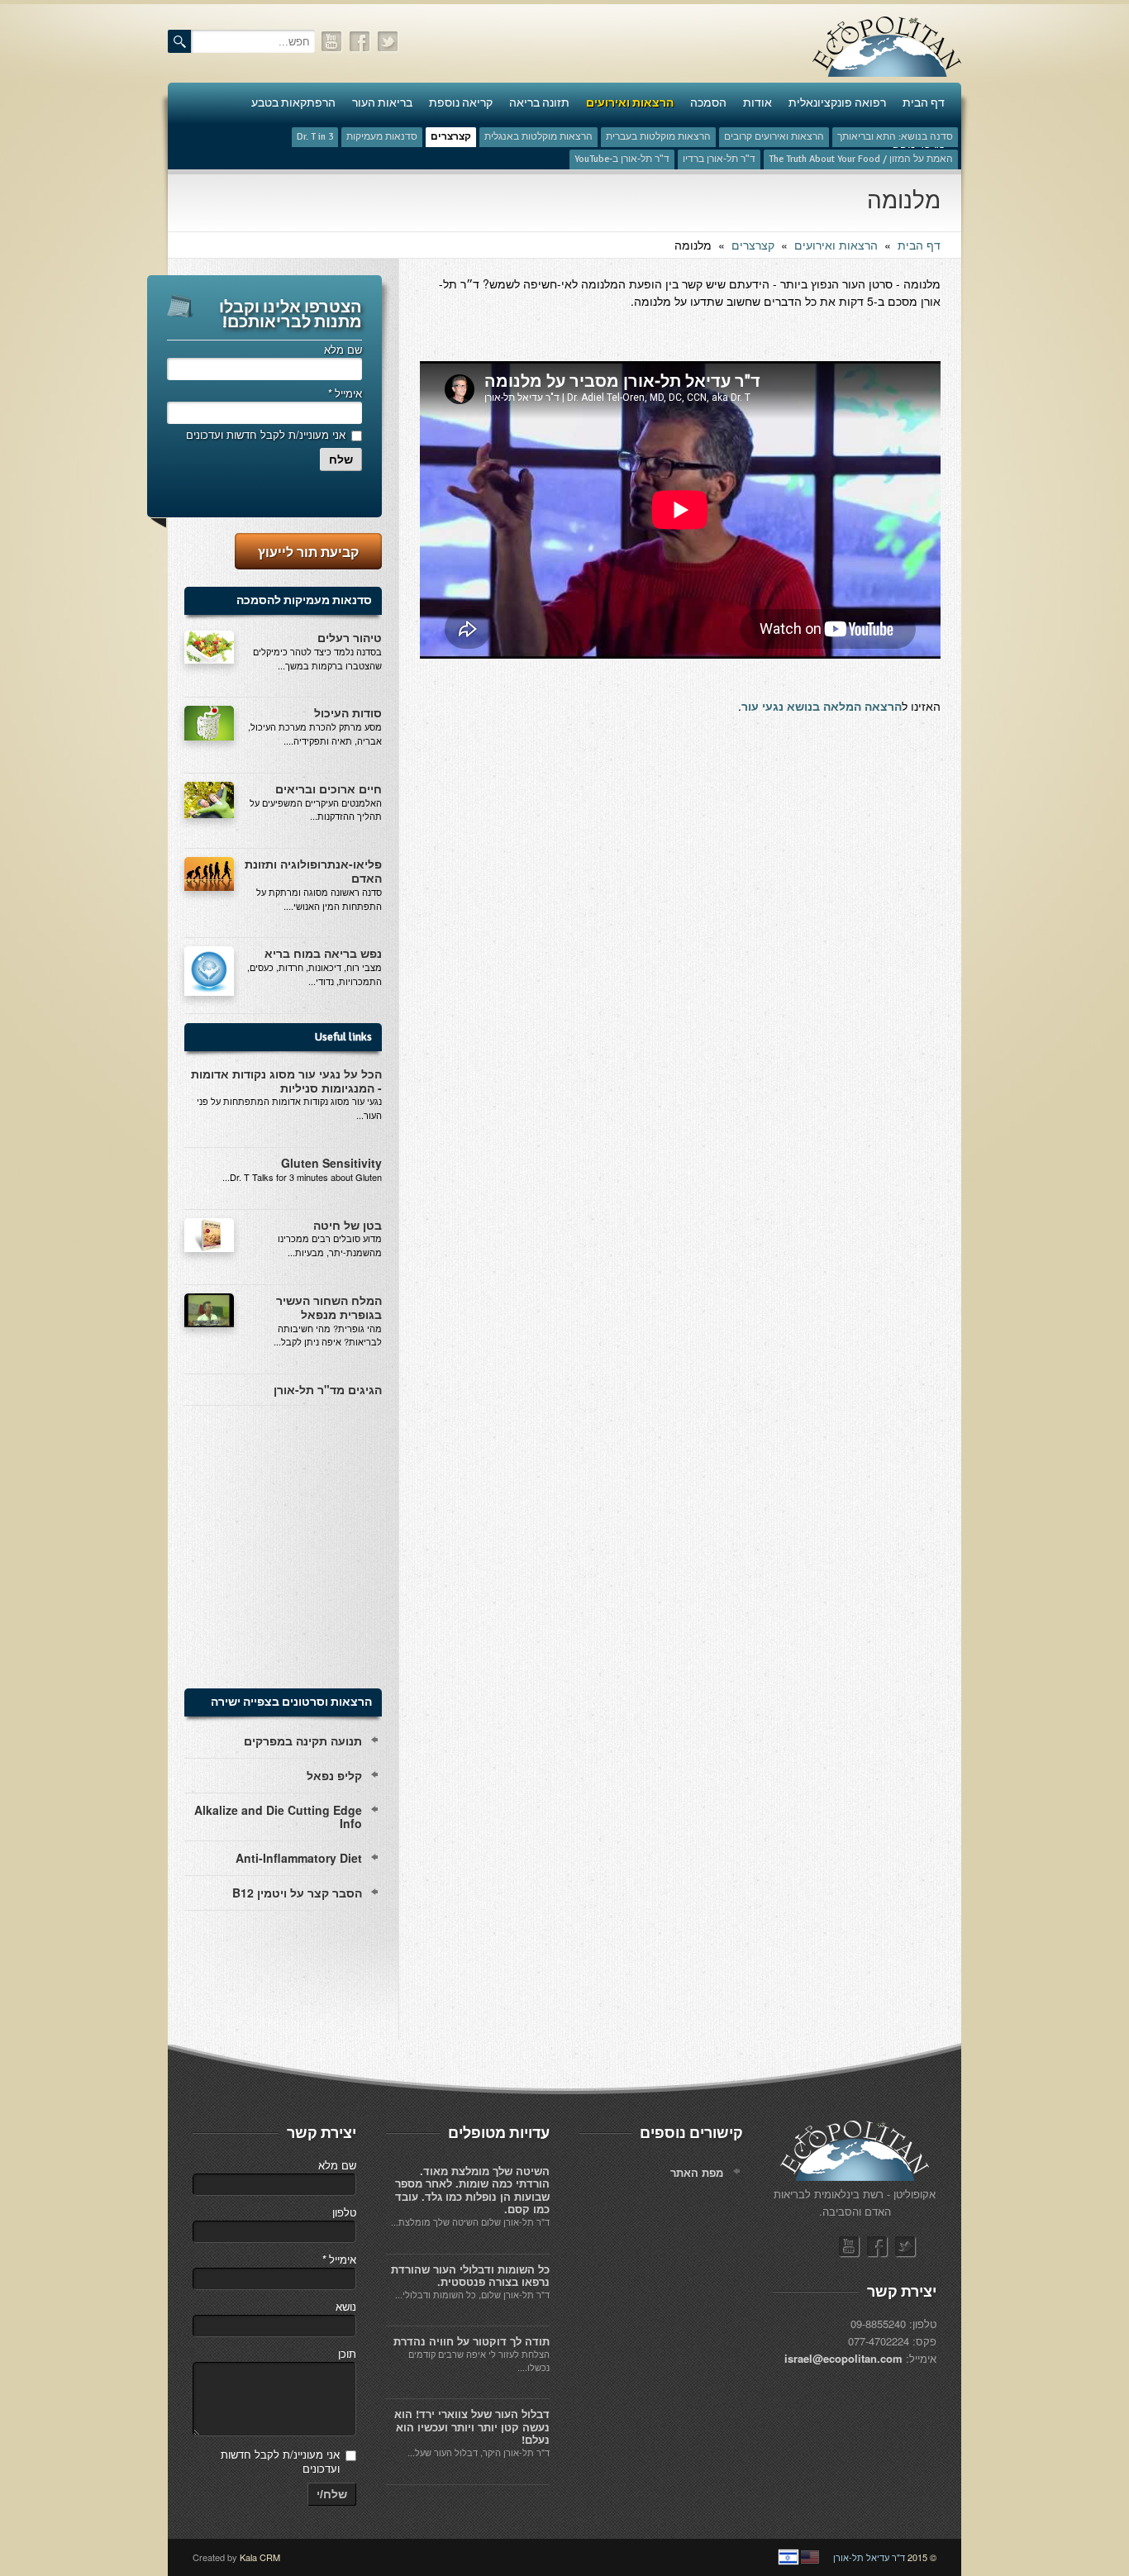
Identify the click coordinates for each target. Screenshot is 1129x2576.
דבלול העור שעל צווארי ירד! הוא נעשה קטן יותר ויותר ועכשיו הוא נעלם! (472, 2426)
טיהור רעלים (350, 637)
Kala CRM (260, 2557)
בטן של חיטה (348, 1225)
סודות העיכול (348, 712)
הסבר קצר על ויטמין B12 (297, 1893)
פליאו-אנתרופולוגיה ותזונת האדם (313, 871)
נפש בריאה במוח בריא (323, 953)
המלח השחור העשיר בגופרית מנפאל (329, 1307)
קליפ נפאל (334, 1775)
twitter (388, 42)
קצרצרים (753, 245)
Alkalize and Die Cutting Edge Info (278, 1817)
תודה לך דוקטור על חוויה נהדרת (472, 2341)
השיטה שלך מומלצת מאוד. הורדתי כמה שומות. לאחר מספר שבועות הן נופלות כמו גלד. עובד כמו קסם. (472, 2190)
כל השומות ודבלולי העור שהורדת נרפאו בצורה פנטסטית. (470, 2276)
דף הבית (919, 245)
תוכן (347, 2353)
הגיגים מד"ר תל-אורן (328, 1389)
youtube (332, 42)
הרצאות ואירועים (836, 245)
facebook (360, 42)
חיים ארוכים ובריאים (329, 788)
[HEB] (788, 2557)
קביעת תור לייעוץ (308, 552)
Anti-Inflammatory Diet (299, 1858)
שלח (341, 459)
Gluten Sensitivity (331, 1163)
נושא (346, 2306)
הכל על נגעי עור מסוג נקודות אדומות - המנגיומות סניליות (286, 1081)
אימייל (345, 393)
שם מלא (343, 349)
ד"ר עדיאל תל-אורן (869, 2557)
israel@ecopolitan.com (843, 2358)
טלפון (344, 2212)
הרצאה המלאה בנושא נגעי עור (822, 706)
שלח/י (332, 2494)
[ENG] (810, 2557)
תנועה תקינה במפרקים (303, 1740)
